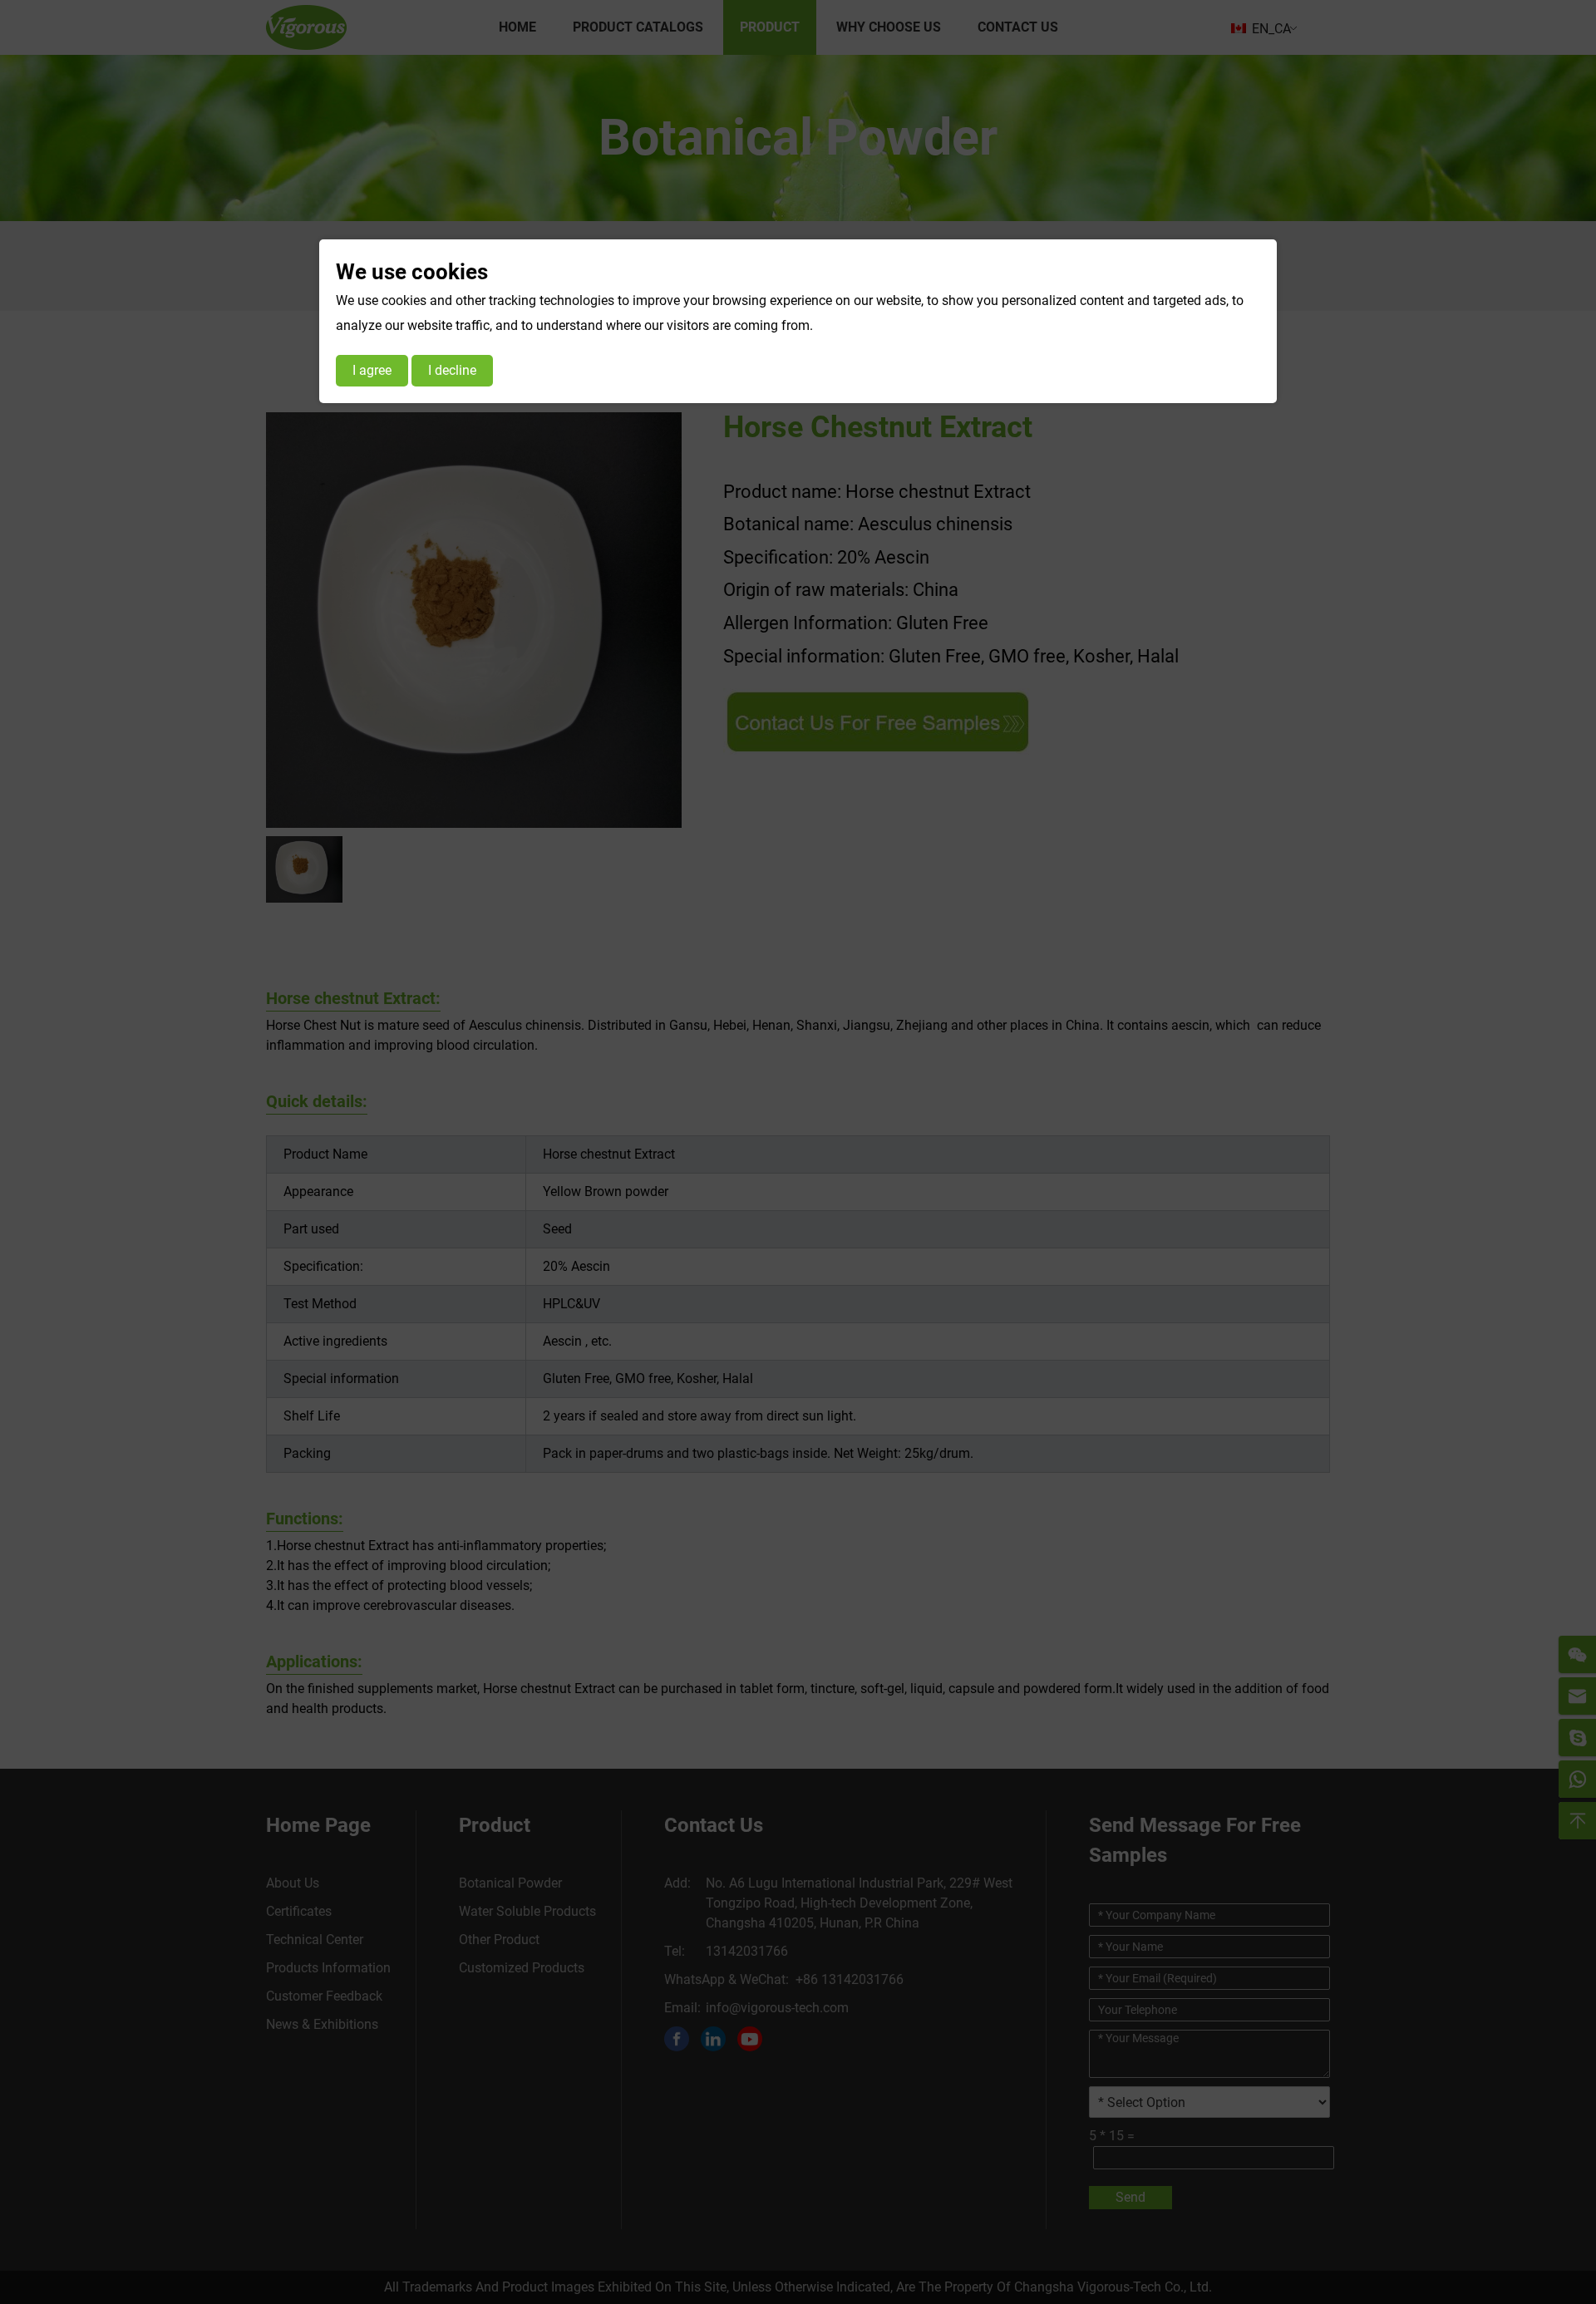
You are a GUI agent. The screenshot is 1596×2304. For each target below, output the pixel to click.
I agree (372, 370)
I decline (452, 370)
